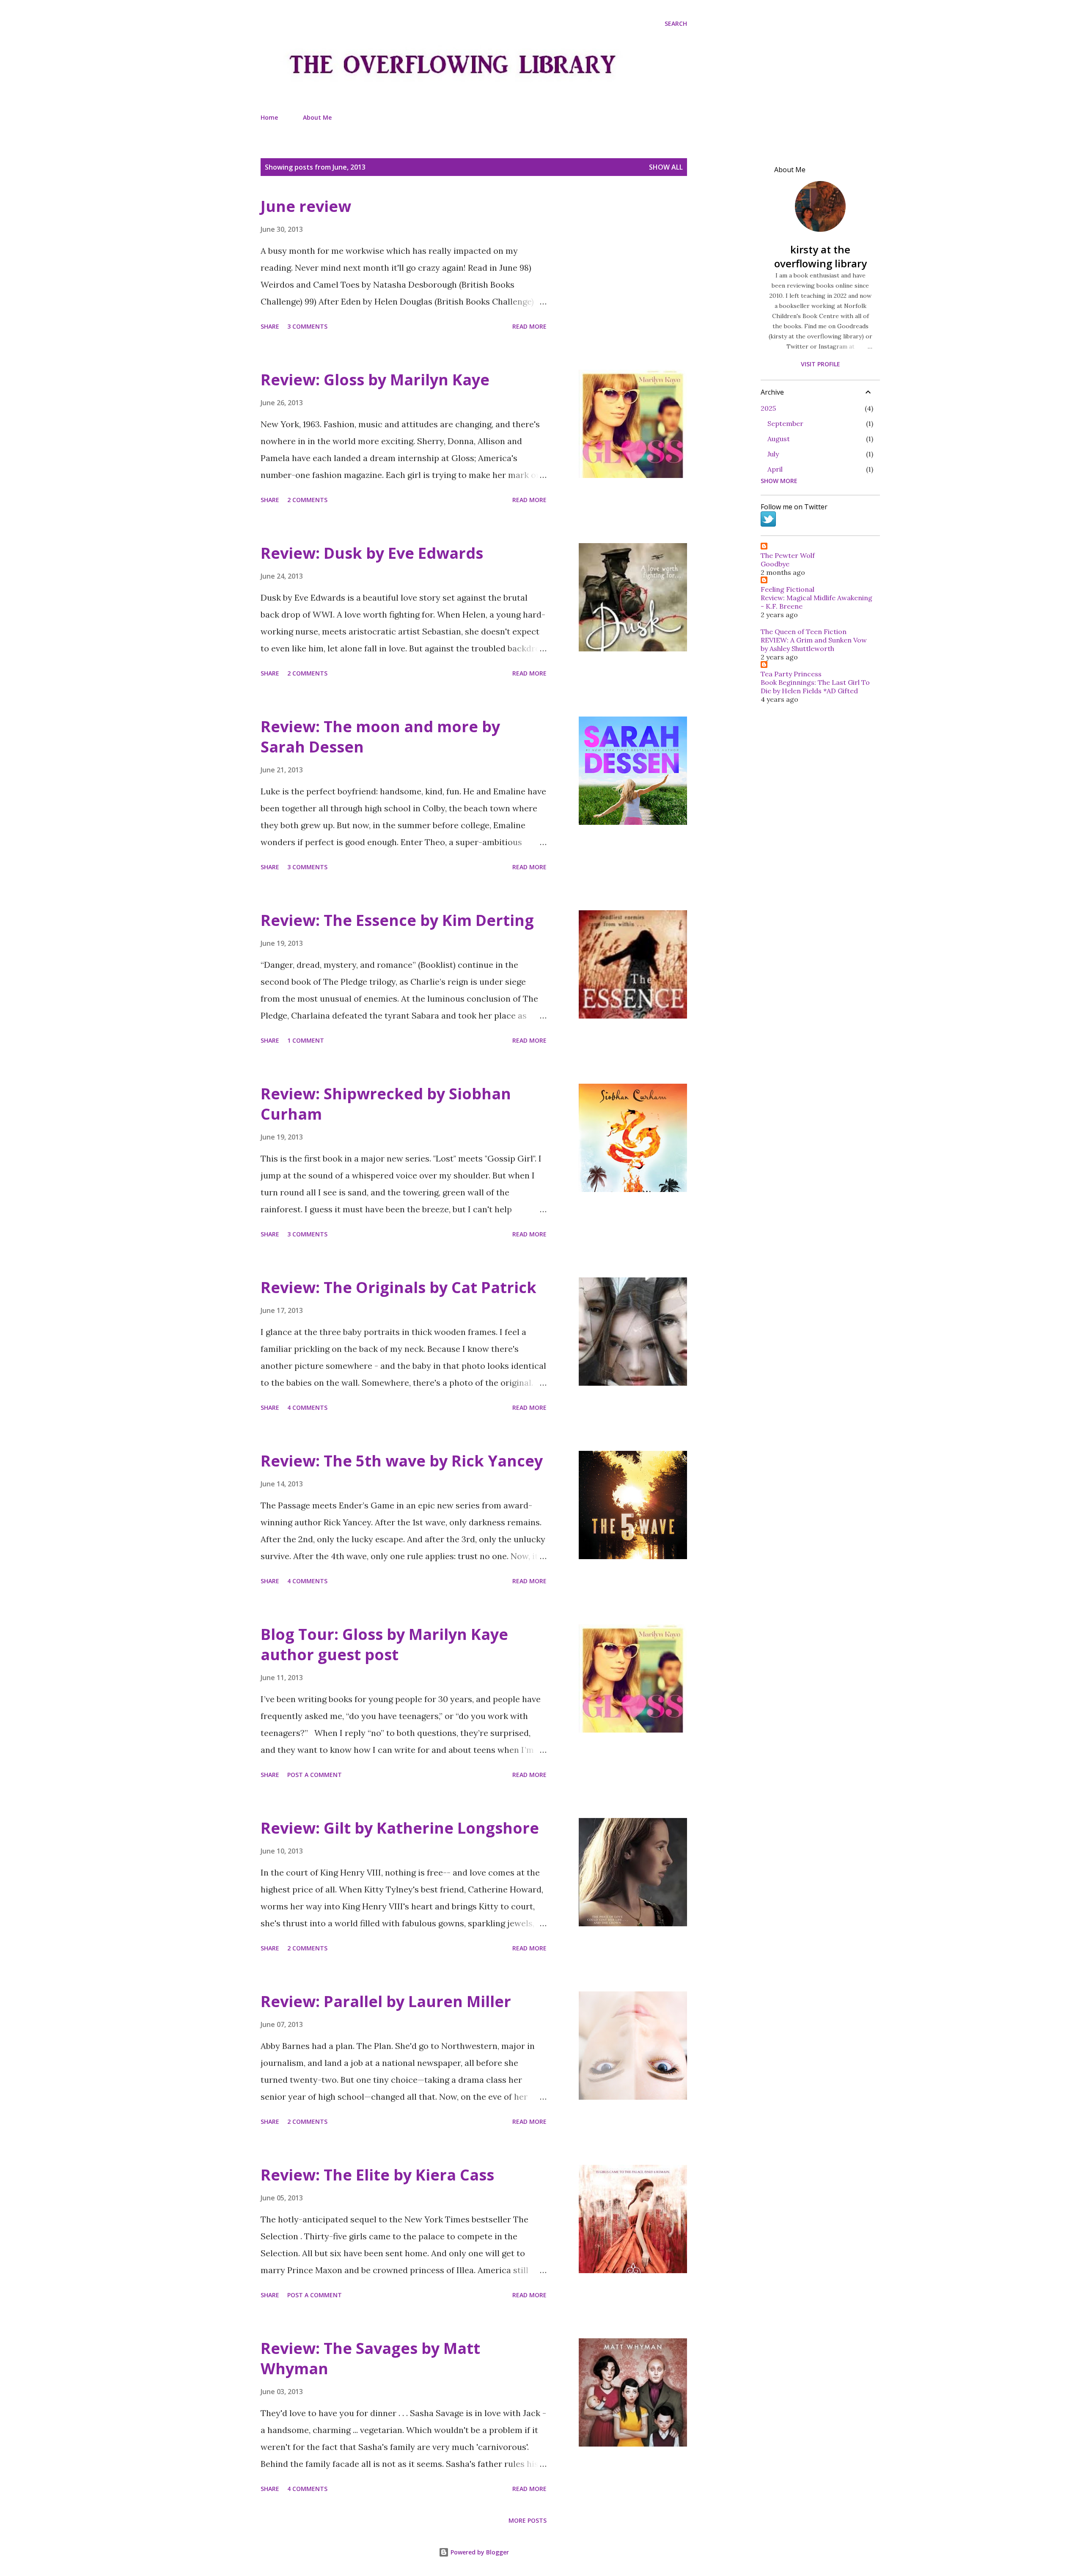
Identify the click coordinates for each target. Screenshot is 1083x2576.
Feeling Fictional (788, 589)
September (785, 423)
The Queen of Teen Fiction (804, 632)
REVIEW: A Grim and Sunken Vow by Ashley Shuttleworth (814, 644)
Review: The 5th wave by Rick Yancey (402, 1461)
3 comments (307, 326)
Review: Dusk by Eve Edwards (372, 553)
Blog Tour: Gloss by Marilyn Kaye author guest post (384, 1644)
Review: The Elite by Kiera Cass (377, 2175)
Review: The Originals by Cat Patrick (399, 1287)
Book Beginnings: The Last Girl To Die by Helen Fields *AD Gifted (815, 687)
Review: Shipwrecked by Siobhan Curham (386, 1104)
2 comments (307, 500)
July (773, 454)
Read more (529, 326)
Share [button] (270, 326)
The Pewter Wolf (788, 555)
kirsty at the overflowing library (820, 256)
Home (269, 117)
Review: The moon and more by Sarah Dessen (380, 737)
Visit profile (820, 364)
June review (306, 206)
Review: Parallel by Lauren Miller (386, 2001)
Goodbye (775, 564)
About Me (317, 117)
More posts (528, 2520)
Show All (666, 167)
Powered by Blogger (479, 2552)
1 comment (306, 1040)
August (779, 439)
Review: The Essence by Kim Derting (397, 920)
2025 (768, 408)
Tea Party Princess (791, 674)
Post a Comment (315, 1775)
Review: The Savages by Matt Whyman (370, 2358)
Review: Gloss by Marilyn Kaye (375, 380)
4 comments (307, 1407)
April (775, 469)
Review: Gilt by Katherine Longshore (400, 1828)
